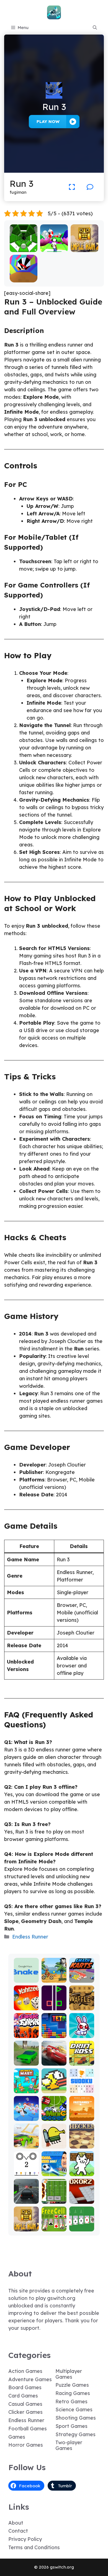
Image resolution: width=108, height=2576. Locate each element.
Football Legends (54, 2170)
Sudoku (82, 2089)
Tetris (54, 2034)
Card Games (23, 2396)
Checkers (82, 2145)
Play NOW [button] (48, 121)
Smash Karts (82, 1976)
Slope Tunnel (23, 246)
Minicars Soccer (54, 2114)
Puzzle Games (72, 2385)
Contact (18, 2531)
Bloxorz (82, 2200)
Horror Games (26, 2445)
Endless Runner (30, 1937)
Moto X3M (54, 1979)
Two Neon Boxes (54, 2004)
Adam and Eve (82, 2114)
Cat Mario (82, 2172)
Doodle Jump (54, 2142)
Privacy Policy (25, 2539)
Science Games (74, 2410)
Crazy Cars (26, 2142)
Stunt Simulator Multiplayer (26, 2054)
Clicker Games (25, 2412)
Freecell (54, 2227)
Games (17, 2437)
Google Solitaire (82, 2225)
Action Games (25, 2371)
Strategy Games (75, 2434)
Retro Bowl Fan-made (54, 2195)
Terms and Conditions (34, 2547)
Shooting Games (76, 2418)
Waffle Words (82, 2004)
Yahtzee (26, 2006)
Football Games (28, 2429)
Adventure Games (30, 2379)
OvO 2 (26, 2172)
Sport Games (71, 2426)
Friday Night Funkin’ (26, 2029)
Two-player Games (69, 2445)
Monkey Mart (26, 2087)
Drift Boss (82, 2062)
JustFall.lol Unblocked (26, 2112)
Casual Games (25, 2404)
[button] (95, 28)
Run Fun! (54, 248)
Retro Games (71, 2401)
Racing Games (73, 2393)
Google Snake (26, 1976)
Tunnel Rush (23, 276)
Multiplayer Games (69, 2374)
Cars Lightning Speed (54, 2057)
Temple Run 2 (84, 246)
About (16, 2523)
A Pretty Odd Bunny (82, 2029)
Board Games (25, 2387)
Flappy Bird (54, 2087)
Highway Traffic (26, 2197)
